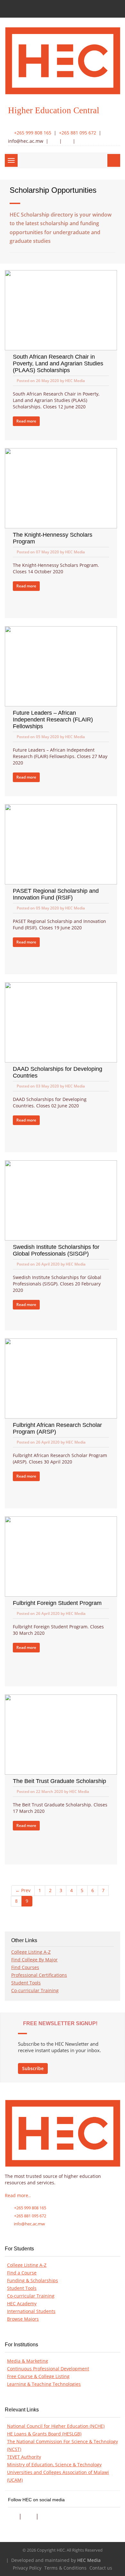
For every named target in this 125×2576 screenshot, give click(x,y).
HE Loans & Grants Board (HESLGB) (44, 2434)
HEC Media (89, 2560)
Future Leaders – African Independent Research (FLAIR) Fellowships (53, 720)
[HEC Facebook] (53, 141)
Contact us (101, 2568)
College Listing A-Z (31, 1952)
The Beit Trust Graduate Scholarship (59, 1781)
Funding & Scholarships (33, 2281)
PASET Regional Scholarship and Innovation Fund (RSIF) (56, 894)
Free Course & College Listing (38, 2376)
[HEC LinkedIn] (80, 141)
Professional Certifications (39, 1975)
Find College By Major (34, 1960)
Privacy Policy (27, 2568)
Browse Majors (23, 2319)
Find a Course (22, 2273)
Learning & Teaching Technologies (44, 2384)
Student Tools (26, 1983)
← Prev (23, 1890)
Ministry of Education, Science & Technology (54, 2465)
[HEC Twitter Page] (28, 2516)
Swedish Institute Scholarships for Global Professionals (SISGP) (56, 1250)
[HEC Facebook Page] (11, 2516)
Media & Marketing (28, 2361)
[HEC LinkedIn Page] (45, 2516)
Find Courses (25, 1967)
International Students (31, 2311)
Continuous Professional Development (48, 2369)
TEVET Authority (24, 2457)
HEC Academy (22, 2304)
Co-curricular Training (35, 1991)
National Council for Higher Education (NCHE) (56, 2426)
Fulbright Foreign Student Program (57, 1603)
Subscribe (33, 2068)
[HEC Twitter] (67, 141)
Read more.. (18, 2196)
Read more (26, 421)
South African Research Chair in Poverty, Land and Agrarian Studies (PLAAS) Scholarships (58, 363)
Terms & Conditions (65, 2568)
